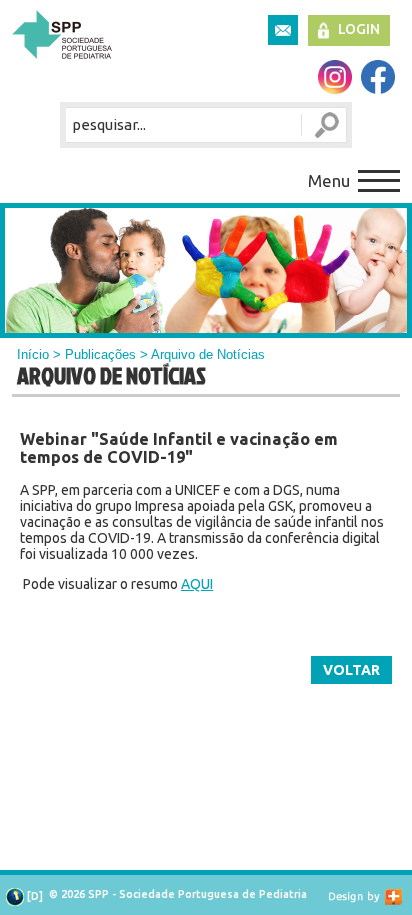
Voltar (351, 670)
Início (33, 354)
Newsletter (283, 30)
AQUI (197, 584)
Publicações (100, 354)
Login (359, 29)
